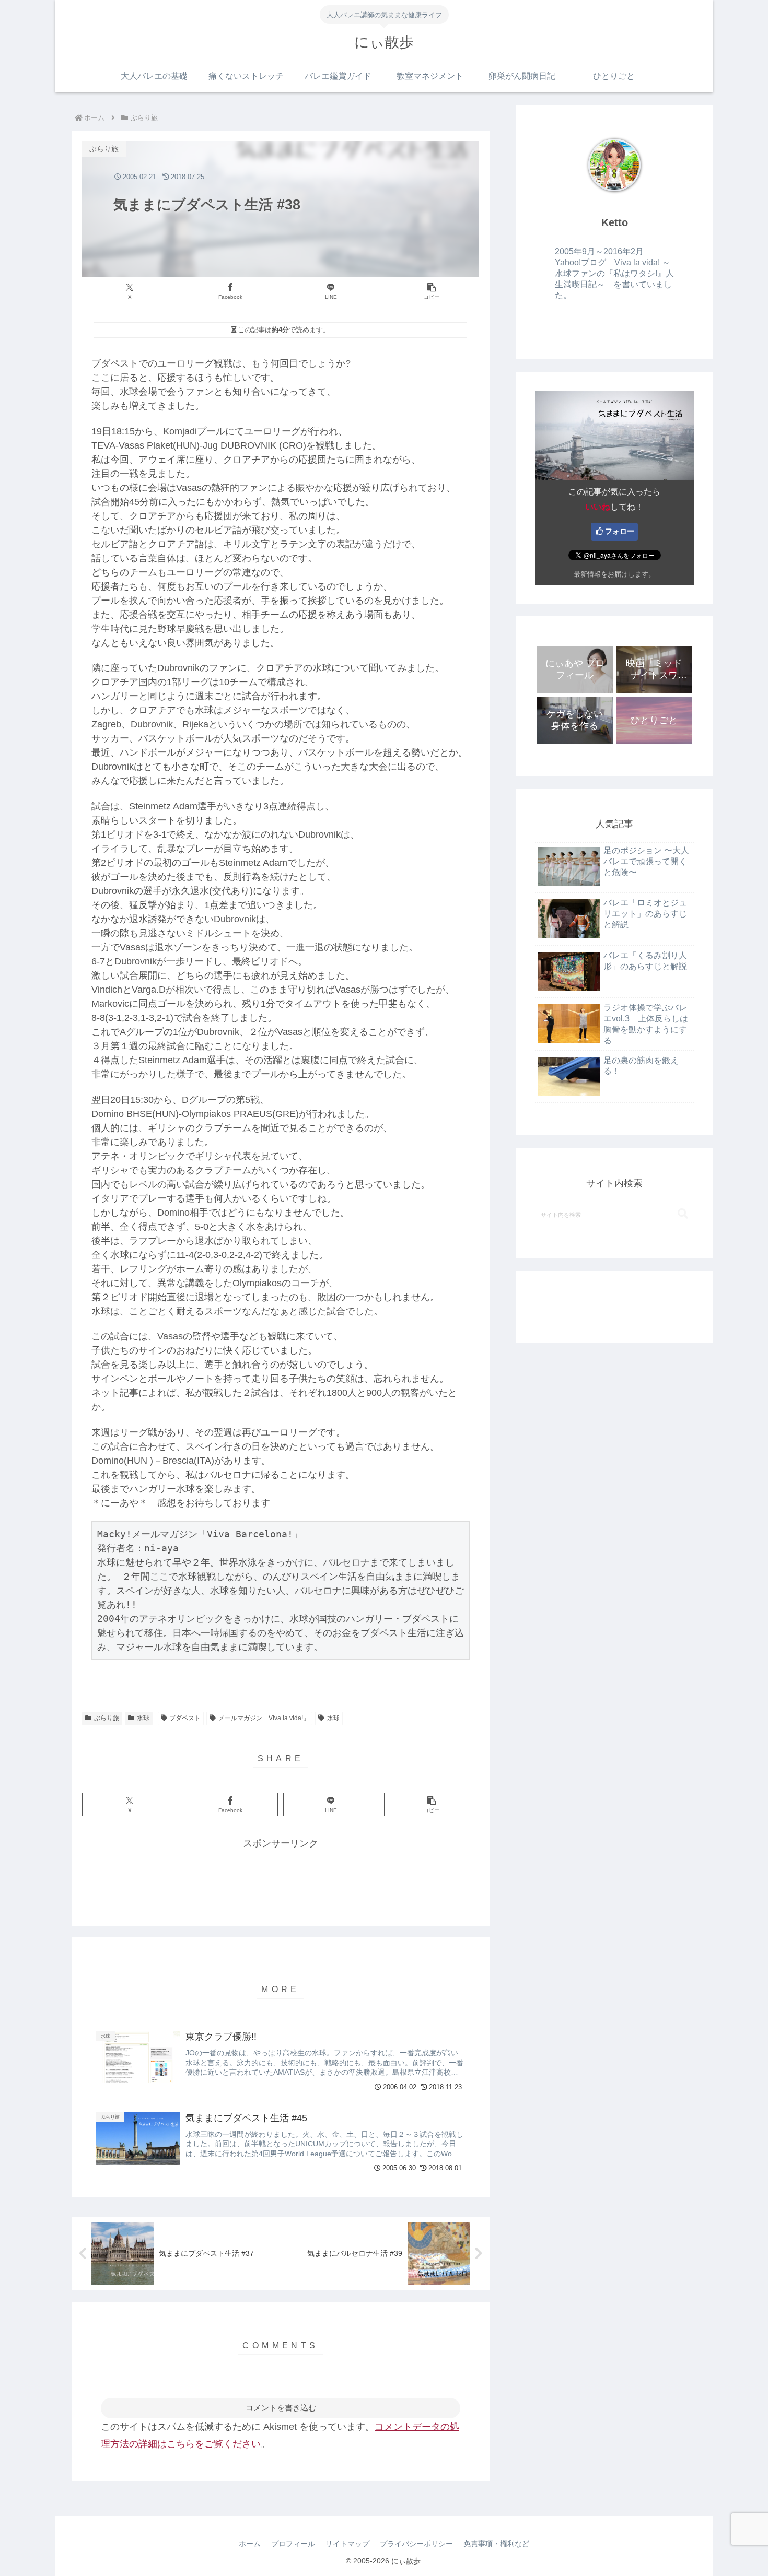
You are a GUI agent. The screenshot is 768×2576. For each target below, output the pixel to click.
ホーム (250, 2544)
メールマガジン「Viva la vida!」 (264, 1718)
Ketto (615, 222)
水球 (143, 1718)
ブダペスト (185, 1718)
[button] (432, 292)
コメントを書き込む (281, 2408)
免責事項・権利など (496, 2544)
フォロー (620, 531)
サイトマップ (347, 2544)
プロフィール (293, 2544)
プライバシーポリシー (416, 2544)
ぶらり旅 (107, 1718)
